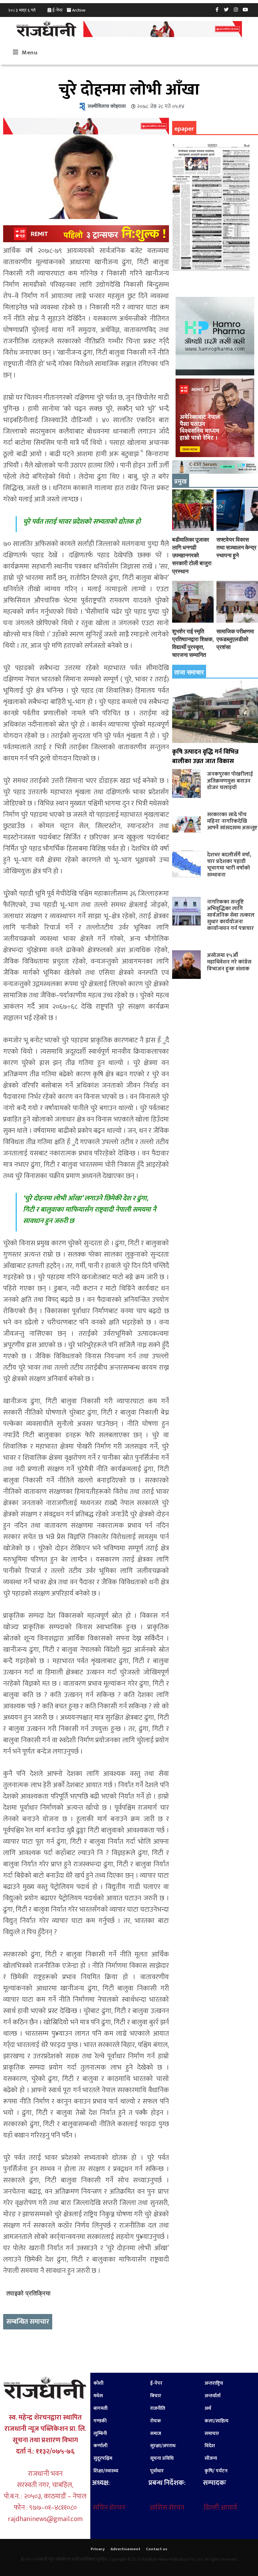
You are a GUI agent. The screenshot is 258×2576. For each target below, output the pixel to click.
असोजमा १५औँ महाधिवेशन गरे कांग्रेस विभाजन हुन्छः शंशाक (229, 962)
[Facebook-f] (217, 9)
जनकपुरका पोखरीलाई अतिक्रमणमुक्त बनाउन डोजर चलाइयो (230, 780)
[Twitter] (227, 9)
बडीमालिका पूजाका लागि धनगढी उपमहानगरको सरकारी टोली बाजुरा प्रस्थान (192, 555)
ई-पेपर (57, 10)
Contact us (157, 2549)
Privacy (98, 2549)
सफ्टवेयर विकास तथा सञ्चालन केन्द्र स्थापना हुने (236, 547)
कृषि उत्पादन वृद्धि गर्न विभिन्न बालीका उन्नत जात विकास (205, 756)
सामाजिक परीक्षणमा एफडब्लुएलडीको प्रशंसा (235, 639)
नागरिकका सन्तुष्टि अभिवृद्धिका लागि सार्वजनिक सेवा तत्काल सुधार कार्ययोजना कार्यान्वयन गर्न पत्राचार (231, 915)
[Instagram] (236, 9)
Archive (79, 10)
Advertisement (125, 2549)
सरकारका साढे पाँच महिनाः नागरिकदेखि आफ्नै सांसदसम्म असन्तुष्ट (232, 821)
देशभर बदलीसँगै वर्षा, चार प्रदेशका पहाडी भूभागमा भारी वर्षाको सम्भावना (229, 865)
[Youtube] (245, 9)
